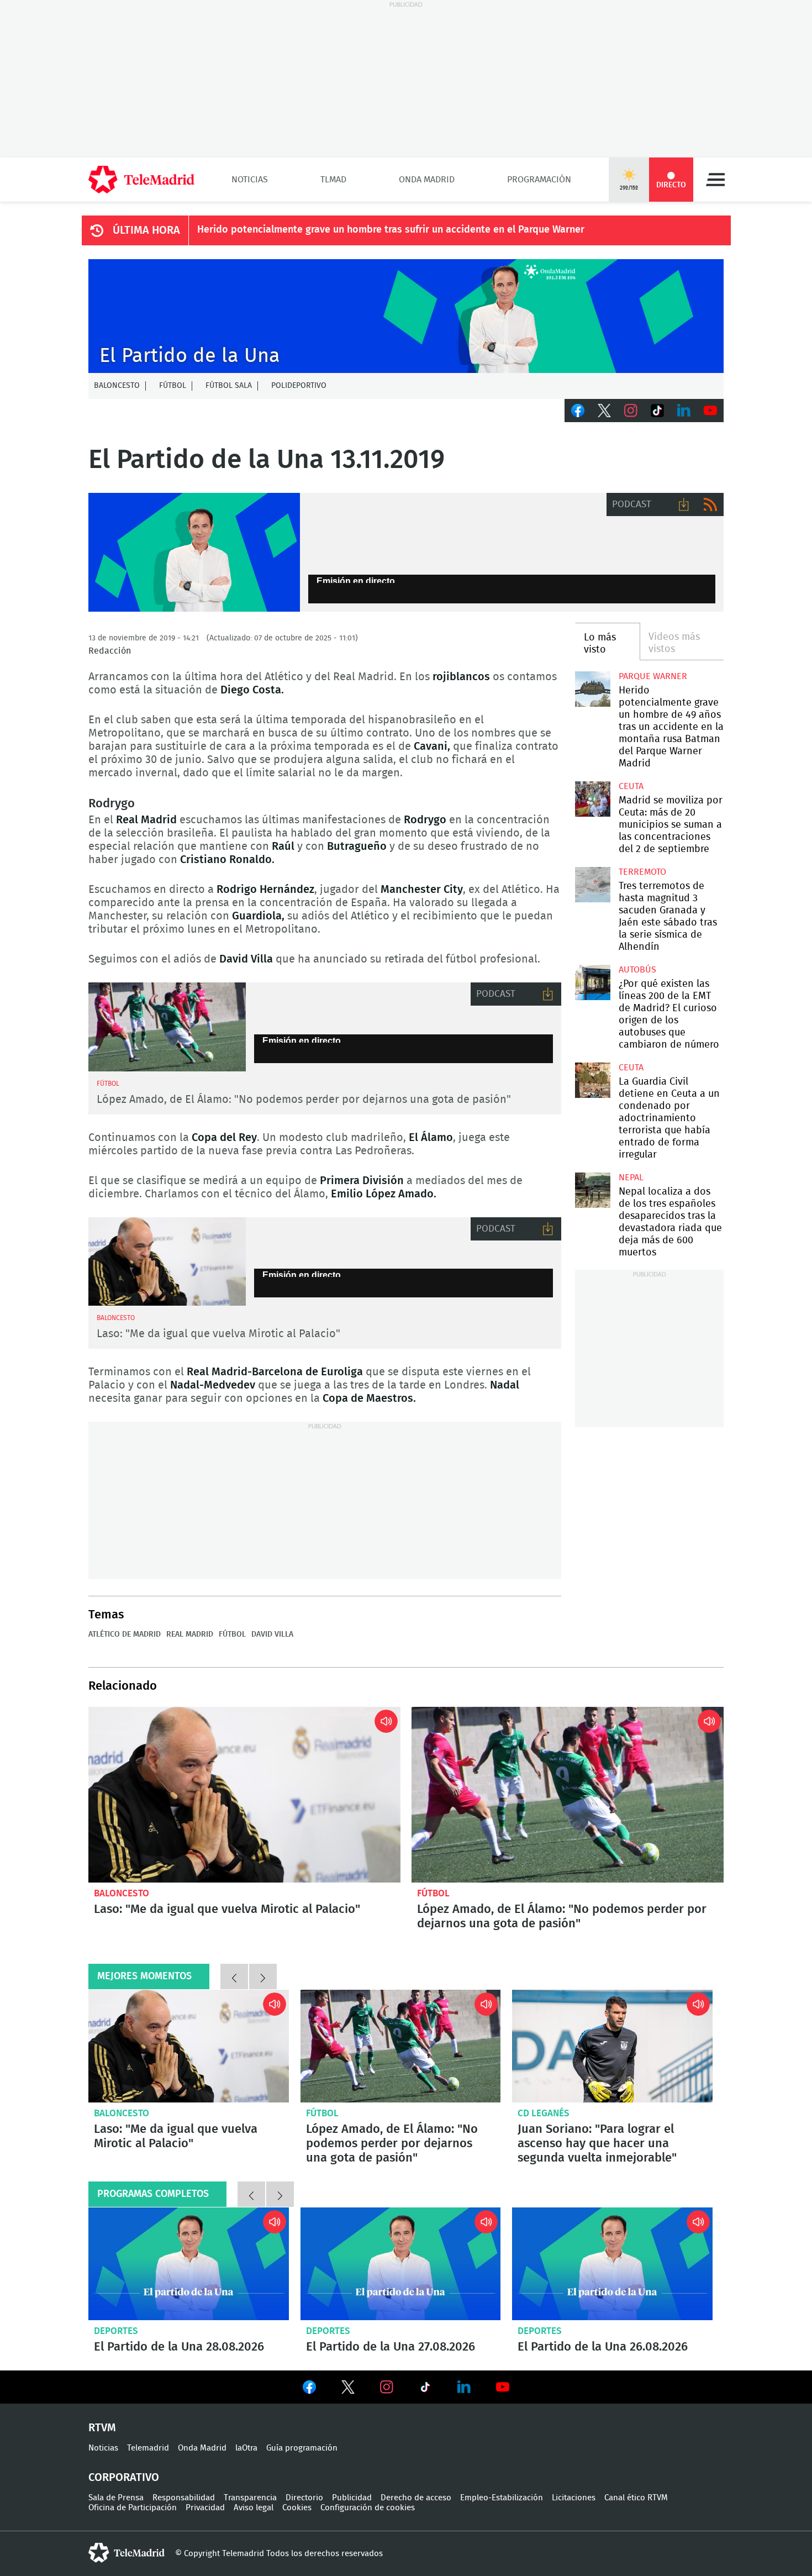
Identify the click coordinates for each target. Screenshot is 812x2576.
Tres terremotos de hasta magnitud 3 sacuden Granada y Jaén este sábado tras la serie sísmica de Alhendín (592, 884)
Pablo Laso (167, 1262)
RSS (710, 504)
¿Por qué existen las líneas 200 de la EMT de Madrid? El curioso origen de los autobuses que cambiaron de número (592, 982)
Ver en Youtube (503, 2387)
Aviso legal (254, 2508)
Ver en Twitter (348, 2389)
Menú (715, 180)
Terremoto (642, 872)
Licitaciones (574, 2498)
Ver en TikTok (425, 2389)
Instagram (631, 411)
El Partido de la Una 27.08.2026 (401, 2264)
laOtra (246, 2448)
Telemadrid (148, 2448)
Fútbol (173, 386)
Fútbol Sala (229, 386)
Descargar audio (684, 504)
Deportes (116, 2331)
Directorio (304, 2498)
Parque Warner (653, 676)
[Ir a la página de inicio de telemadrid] (141, 180)
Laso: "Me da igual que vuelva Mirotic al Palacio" (218, 1334)
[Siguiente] (263, 1976)
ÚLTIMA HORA (146, 230)
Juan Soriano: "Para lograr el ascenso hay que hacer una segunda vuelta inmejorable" (612, 2046)
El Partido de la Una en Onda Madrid (194, 553)
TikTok (657, 411)
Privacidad (205, 2508)
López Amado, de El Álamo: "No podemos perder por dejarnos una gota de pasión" (304, 1100)
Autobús (637, 970)
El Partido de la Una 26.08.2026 (612, 2264)
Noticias (250, 180)
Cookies (297, 2508)
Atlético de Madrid (125, 1634)
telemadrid (126, 2553)
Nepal (631, 1177)
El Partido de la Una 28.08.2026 (189, 2264)
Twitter (604, 411)
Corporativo (124, 2478)
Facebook (578, 411)
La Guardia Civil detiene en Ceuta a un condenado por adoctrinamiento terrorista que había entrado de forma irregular (592, 1080)
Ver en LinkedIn (464, 2387)
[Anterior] (234, 1976)
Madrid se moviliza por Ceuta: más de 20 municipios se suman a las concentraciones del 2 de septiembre (592, 799)
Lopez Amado (167, 1027)
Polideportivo (299, 386)
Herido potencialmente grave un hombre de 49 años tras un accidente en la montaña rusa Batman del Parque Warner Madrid (592, 689)
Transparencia (250, 2498)
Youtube (710, 411)
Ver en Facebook (309, 2389)
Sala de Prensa (116, 2498)
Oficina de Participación (133, 2508)
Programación (539, 180)
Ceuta (631, 786)
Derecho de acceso (416, 2498)
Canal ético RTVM (636, 2498)
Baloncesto (117, 386)
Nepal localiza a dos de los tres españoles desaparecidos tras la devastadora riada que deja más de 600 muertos (592, 1190)
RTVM (102, 2428)
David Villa (272, 1634)
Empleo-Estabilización (502, 2498)
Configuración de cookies (368, 2508)
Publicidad (352, 2498)
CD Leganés (544, 2113)
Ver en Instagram (387, 2387)
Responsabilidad (184, 2498)
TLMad (333, 180)
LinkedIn (684, 411)
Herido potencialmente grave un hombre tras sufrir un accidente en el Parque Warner (391, 230)
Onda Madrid (427, 180)
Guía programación (302, 2448)
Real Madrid (190, 1634)
